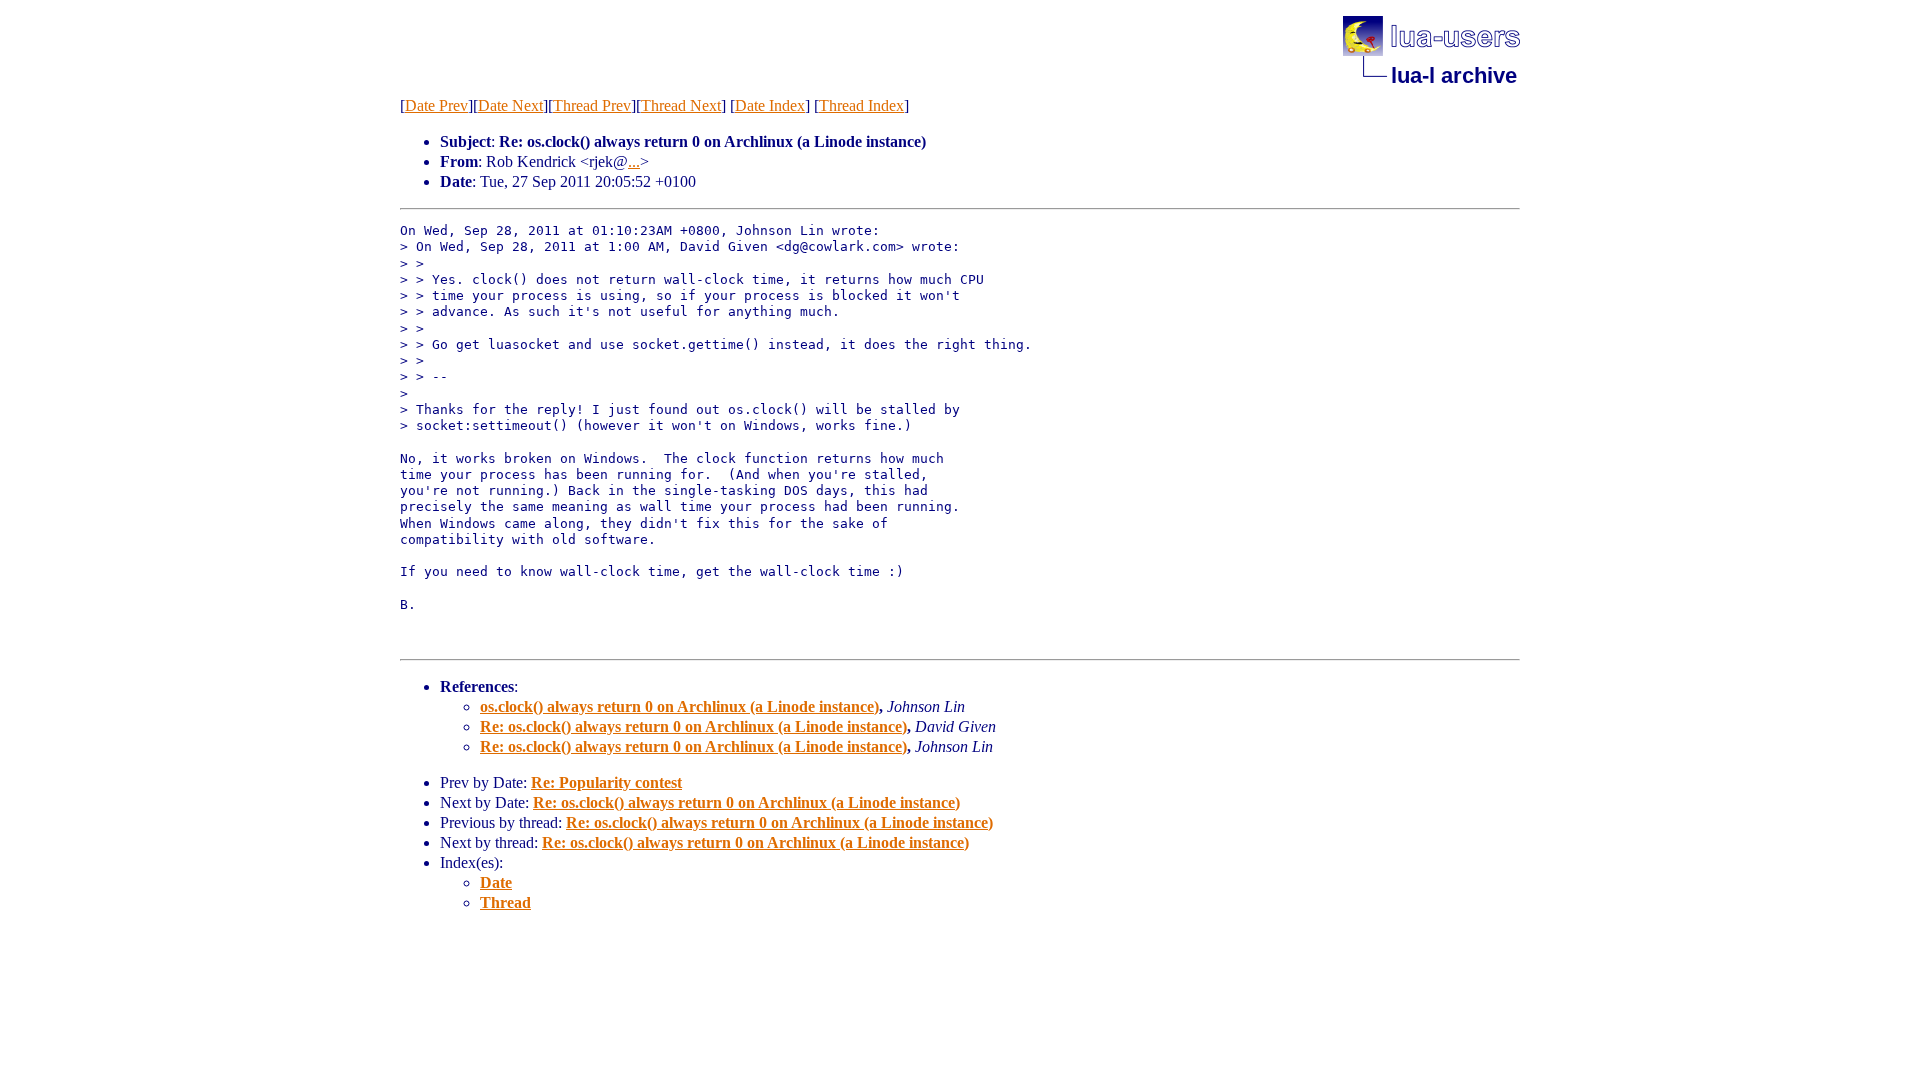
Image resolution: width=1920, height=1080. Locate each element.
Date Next (510, 105)
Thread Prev (592, 105)
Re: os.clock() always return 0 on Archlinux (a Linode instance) (693, 726)
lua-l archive (1454, 75)
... (634, 161)
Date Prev (436, 105)
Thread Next (681, 105)
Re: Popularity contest (606, 782)
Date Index (770, 105)
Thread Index (861, 105)
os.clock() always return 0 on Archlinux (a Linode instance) (679, 706)
